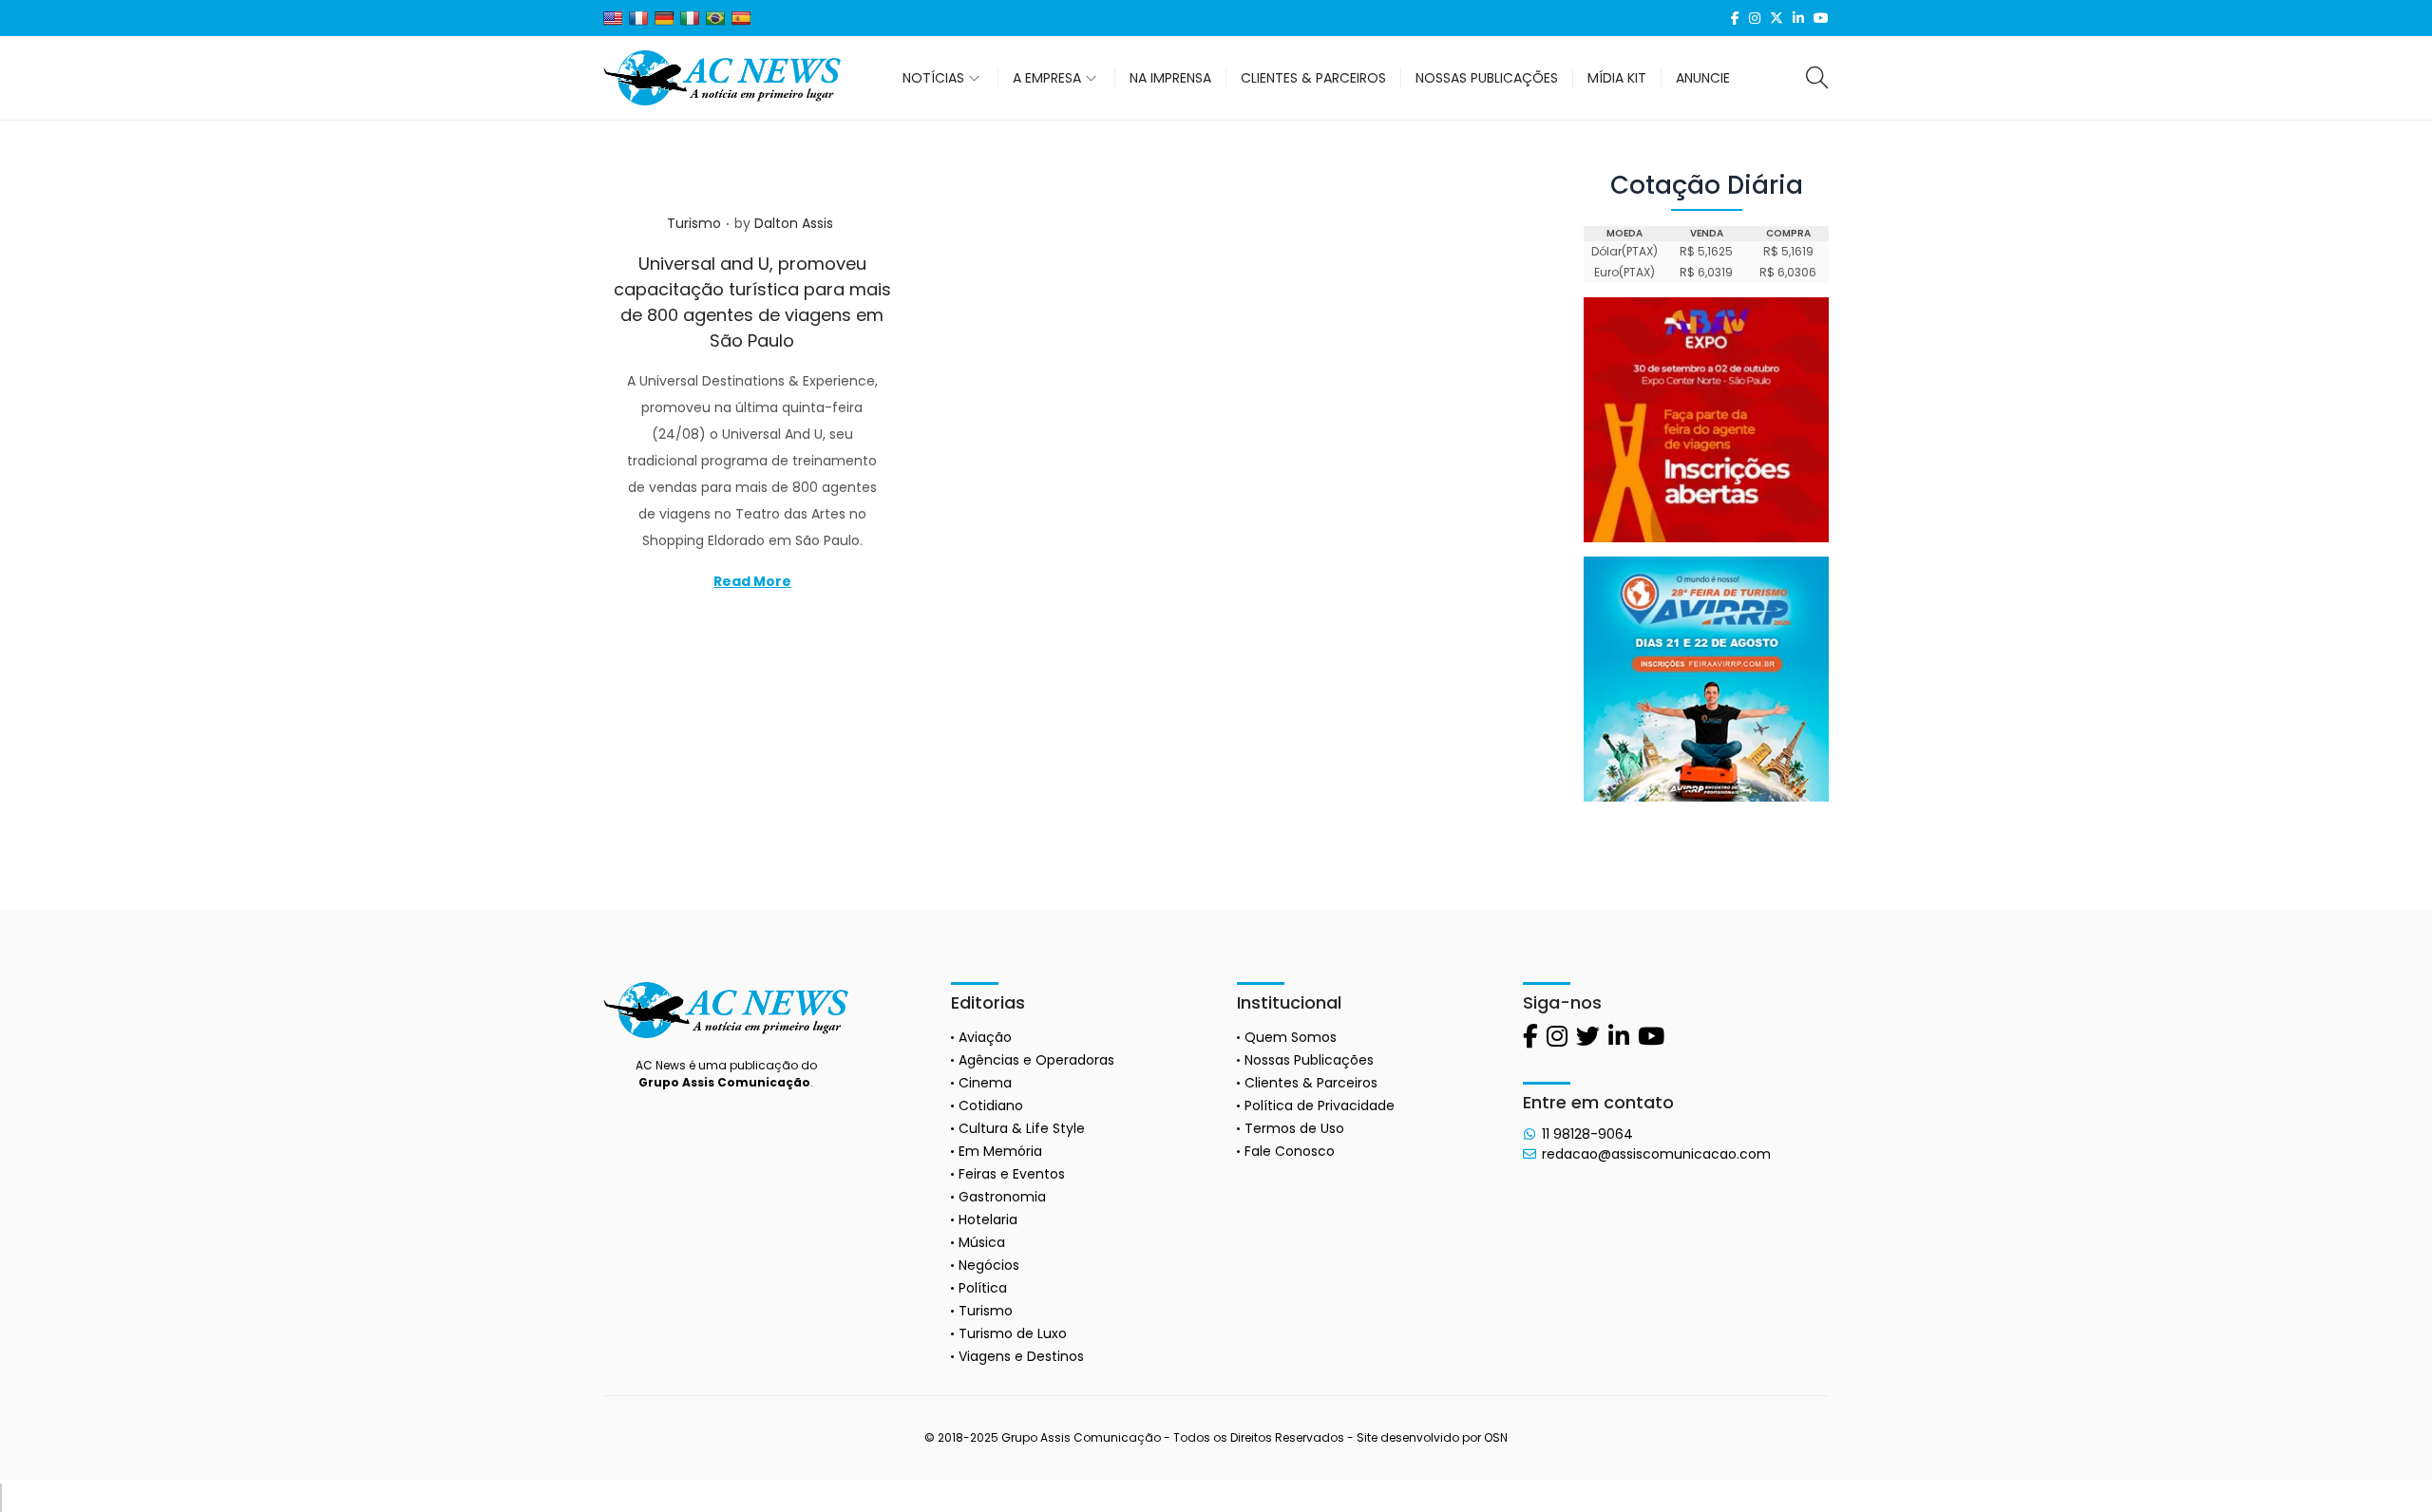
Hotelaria (988, 1219)
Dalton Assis (794, 223)
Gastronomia (1002, 1197)
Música (982, 1242)
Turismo (694, 223)
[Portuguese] (715, 18)
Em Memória (1000, 1151)
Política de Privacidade (1320, 1106)
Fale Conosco (1290, 1151)
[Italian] (690, 18)
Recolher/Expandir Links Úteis (1, 1498)
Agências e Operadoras (1036, 1060)
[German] (664, 18)
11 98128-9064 (1587, 1134)
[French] (638, 18)
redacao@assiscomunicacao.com (1656, 1154)
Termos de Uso (1294, 1128)
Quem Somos (1291, 1037)
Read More (752, 581)
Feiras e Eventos (1012, 1174)
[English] (613, 18)
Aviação (985, 1037)
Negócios (989, 1265)
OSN (1496, 1437)
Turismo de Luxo (1013, 1333)
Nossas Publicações (1309, 1060)
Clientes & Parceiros (1311, 1083)
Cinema (985, 1083)
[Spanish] (741, 18)
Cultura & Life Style (1022, 1128)
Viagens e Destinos (1021, 1356)
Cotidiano (991, 1106)
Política (983, 1288)
